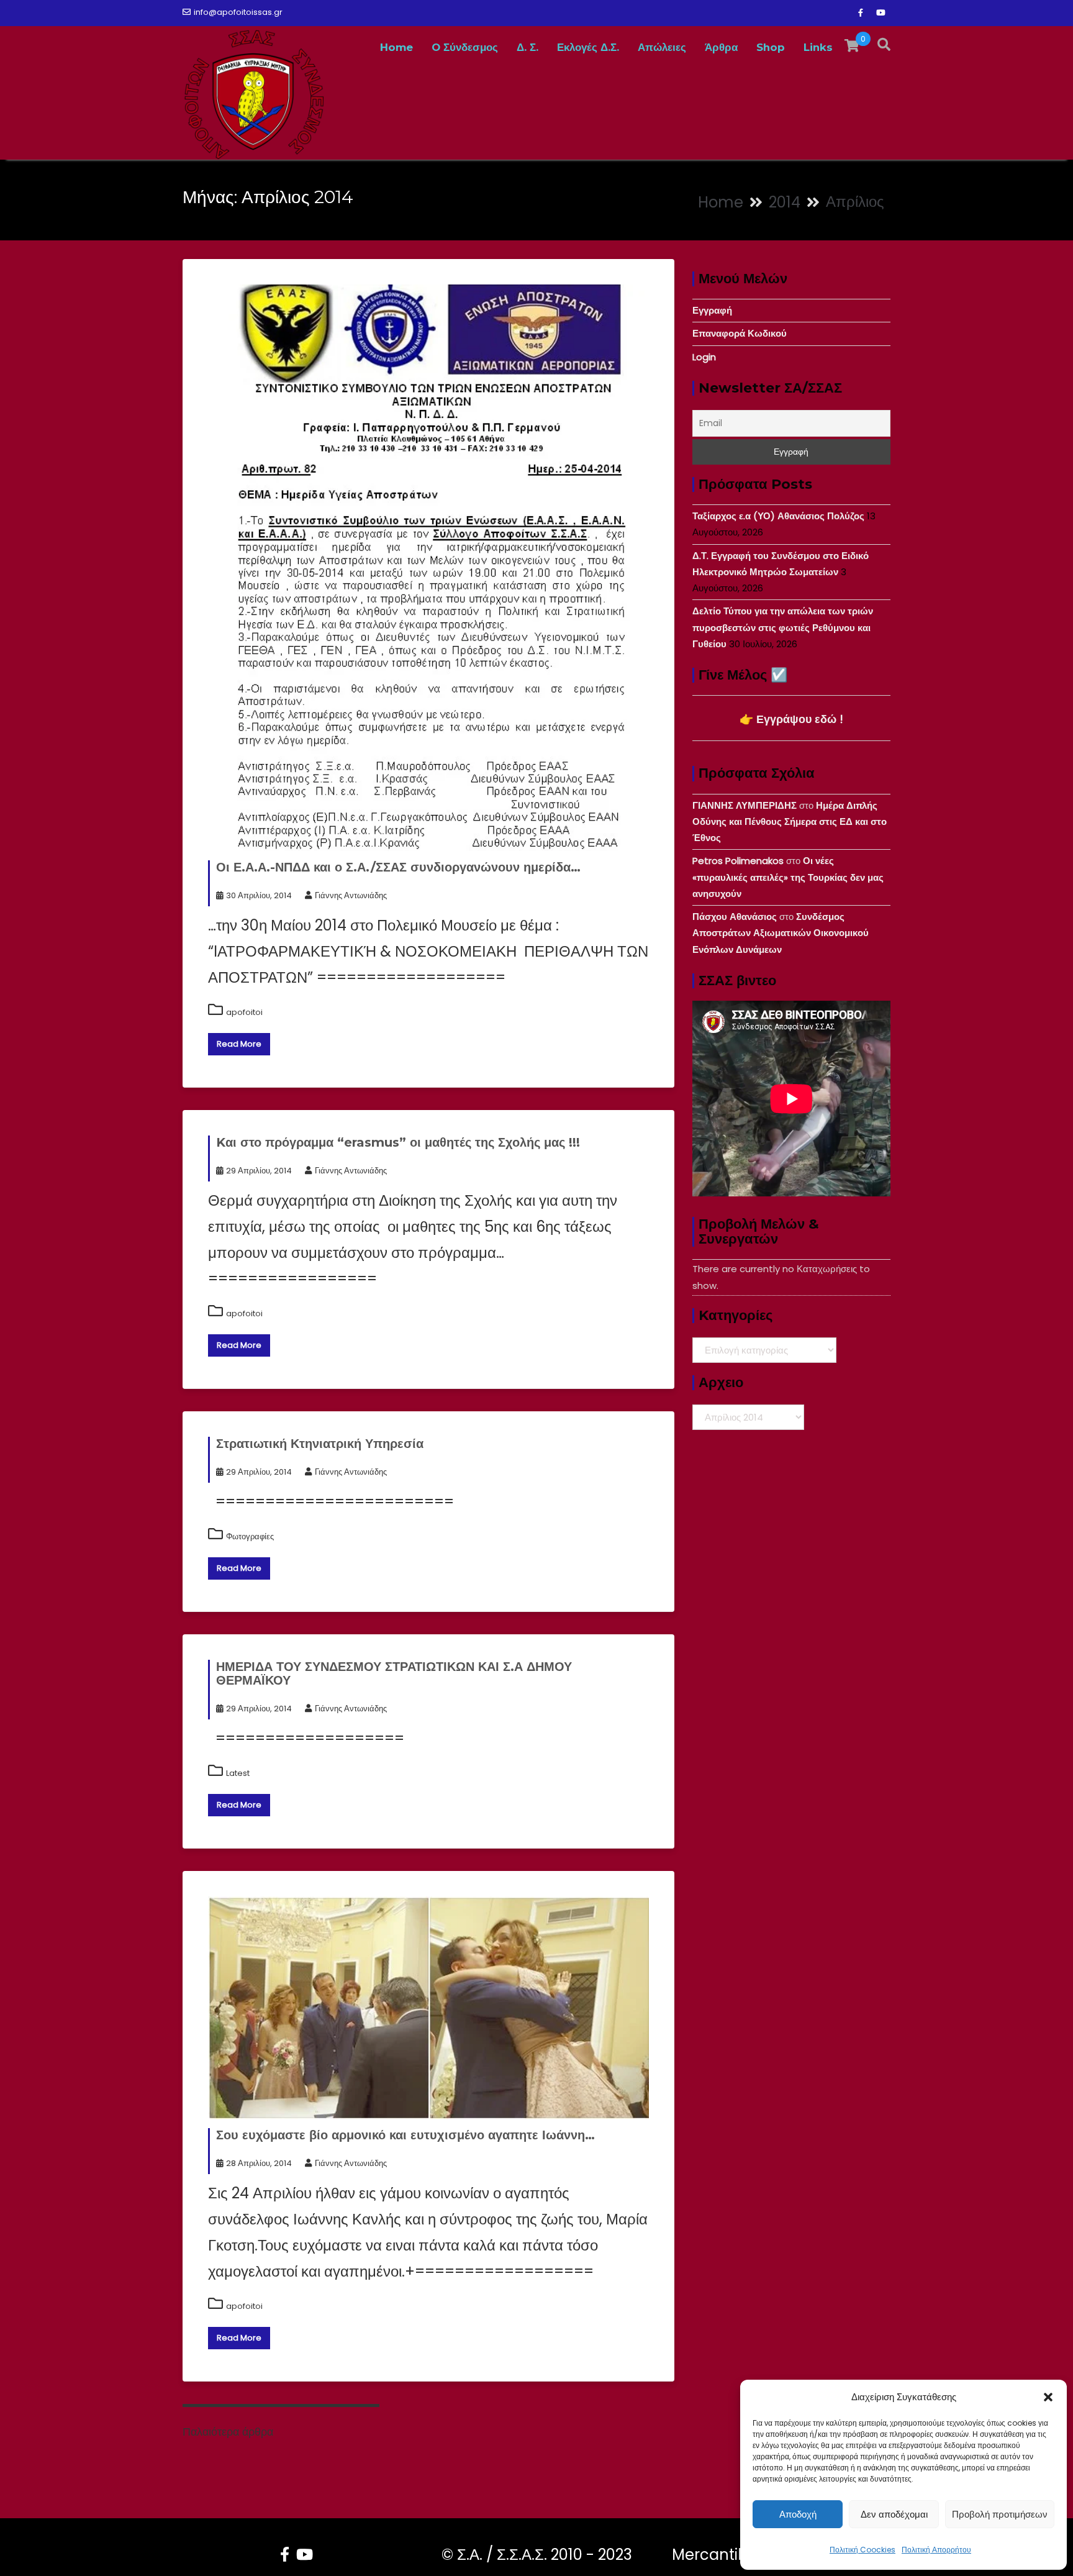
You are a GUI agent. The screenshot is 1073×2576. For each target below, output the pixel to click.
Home (396, 47)
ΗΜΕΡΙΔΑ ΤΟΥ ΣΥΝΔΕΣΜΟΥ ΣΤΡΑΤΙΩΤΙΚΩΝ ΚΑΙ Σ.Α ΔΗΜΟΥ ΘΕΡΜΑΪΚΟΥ (394, 1673)
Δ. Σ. (527, 47)
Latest (238, 1773)
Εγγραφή (712, 310)
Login (704, 357)
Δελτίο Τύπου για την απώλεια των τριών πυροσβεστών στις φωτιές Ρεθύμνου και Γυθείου (783, 627)
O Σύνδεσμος (465, 47)
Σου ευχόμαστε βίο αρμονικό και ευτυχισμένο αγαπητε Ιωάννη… (405, 2135)
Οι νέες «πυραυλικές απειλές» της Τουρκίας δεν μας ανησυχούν (788, 877)
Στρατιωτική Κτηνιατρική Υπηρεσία (320, 1444)
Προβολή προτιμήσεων (1000, 2514)
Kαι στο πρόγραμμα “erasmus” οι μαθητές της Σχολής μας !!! (398, 1142)
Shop (771, 47)
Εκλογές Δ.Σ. (588, 47)
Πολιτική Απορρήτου (936, 2550)
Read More (239, 1044)
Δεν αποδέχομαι (894, 2514)
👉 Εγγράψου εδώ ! (791, 719)
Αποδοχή (798, 2514)
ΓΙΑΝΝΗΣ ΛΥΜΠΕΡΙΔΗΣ (745, 805)
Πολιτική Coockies (862, 2550)
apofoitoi (244, 1012)
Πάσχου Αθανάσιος (735, 917)
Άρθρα (721, 47)
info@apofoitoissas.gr (238, 12)
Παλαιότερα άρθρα (228, 2432)
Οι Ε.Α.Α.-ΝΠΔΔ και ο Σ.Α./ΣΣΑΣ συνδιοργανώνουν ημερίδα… (398, 867)
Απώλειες (662, 47)
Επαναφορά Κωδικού (740, 333)
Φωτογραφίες (250, 1536)
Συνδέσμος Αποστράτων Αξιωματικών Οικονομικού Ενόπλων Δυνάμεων (781, 933)
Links (818, 47)
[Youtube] (881, 13)
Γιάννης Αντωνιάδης (351, 895)
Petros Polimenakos (738, 861)
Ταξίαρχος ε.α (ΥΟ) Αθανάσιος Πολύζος (778, 516)
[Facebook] (861, 13)
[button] (1048, 2397)
